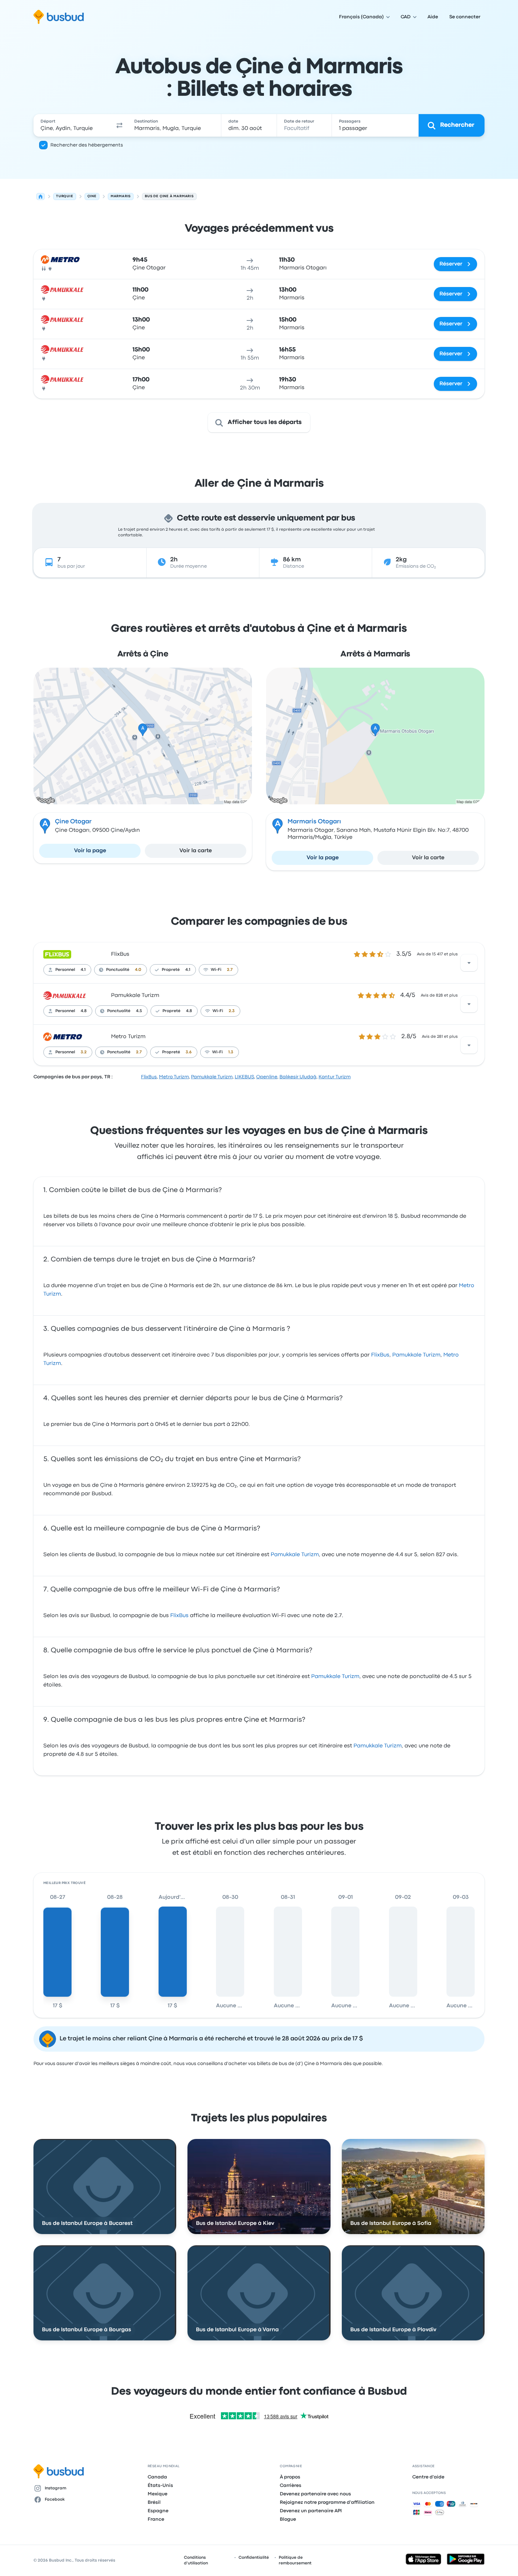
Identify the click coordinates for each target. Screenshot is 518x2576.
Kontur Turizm (335, 1077)
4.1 (83, 970)
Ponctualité (118, 970)
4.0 (138, 970)
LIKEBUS (244, 1077)
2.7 (230, 970)
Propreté (171, 970)
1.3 (231, 1052)
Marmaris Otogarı (314, 822)
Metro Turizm (128, 1037)
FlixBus (120, 954)
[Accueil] (41, 197)
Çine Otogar (73, 822)
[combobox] (73, 125)
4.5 (139, 1011)
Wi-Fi (216, 970)
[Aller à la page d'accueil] (59, 17)
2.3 (232, 1011)
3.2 (84, 1052)
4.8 (84, 1011)
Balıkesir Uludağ (298, 1077)
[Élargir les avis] (469, 963)
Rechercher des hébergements (87, 145)
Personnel (65, 970)
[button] (119, 125)
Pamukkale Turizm (135, 996)
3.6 (189, 1052)
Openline (267, 1077)
